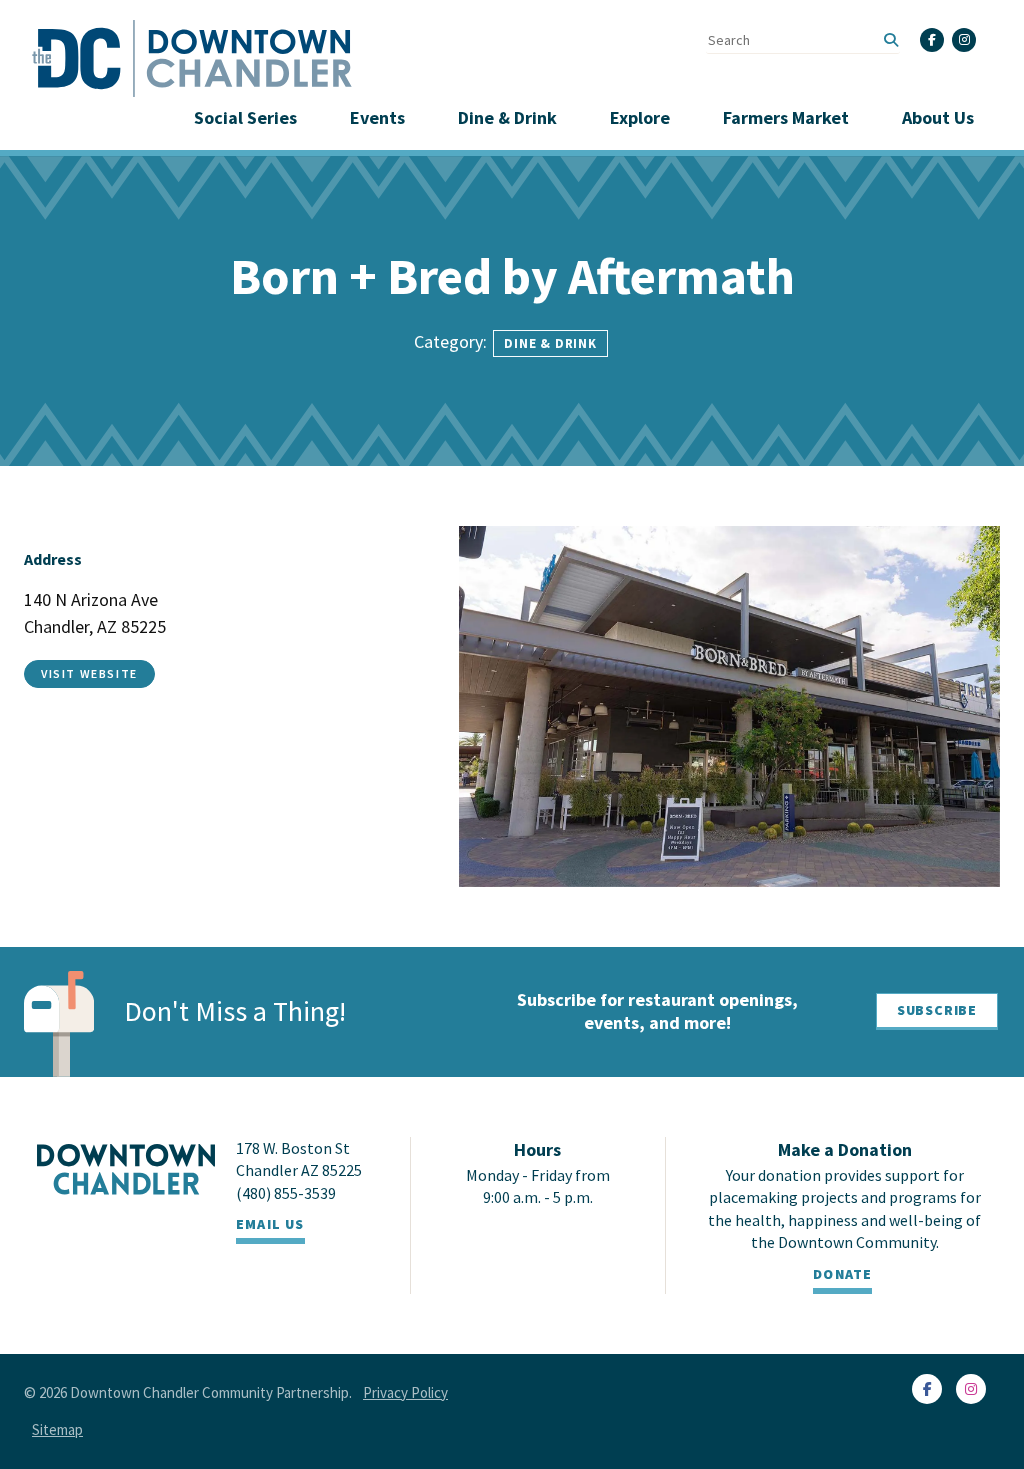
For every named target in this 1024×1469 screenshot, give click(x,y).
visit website (89, 673)
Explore (640, 117)
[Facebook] (932, 40)
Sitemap (57, 1429)
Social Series (245, 117)
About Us (938, 117)
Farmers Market (786, 117)
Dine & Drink (507, 117)
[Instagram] (964, 40)
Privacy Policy (405, 1392)
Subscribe (937, 1010)
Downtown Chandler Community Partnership (209, 1392)
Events (377, 117)
